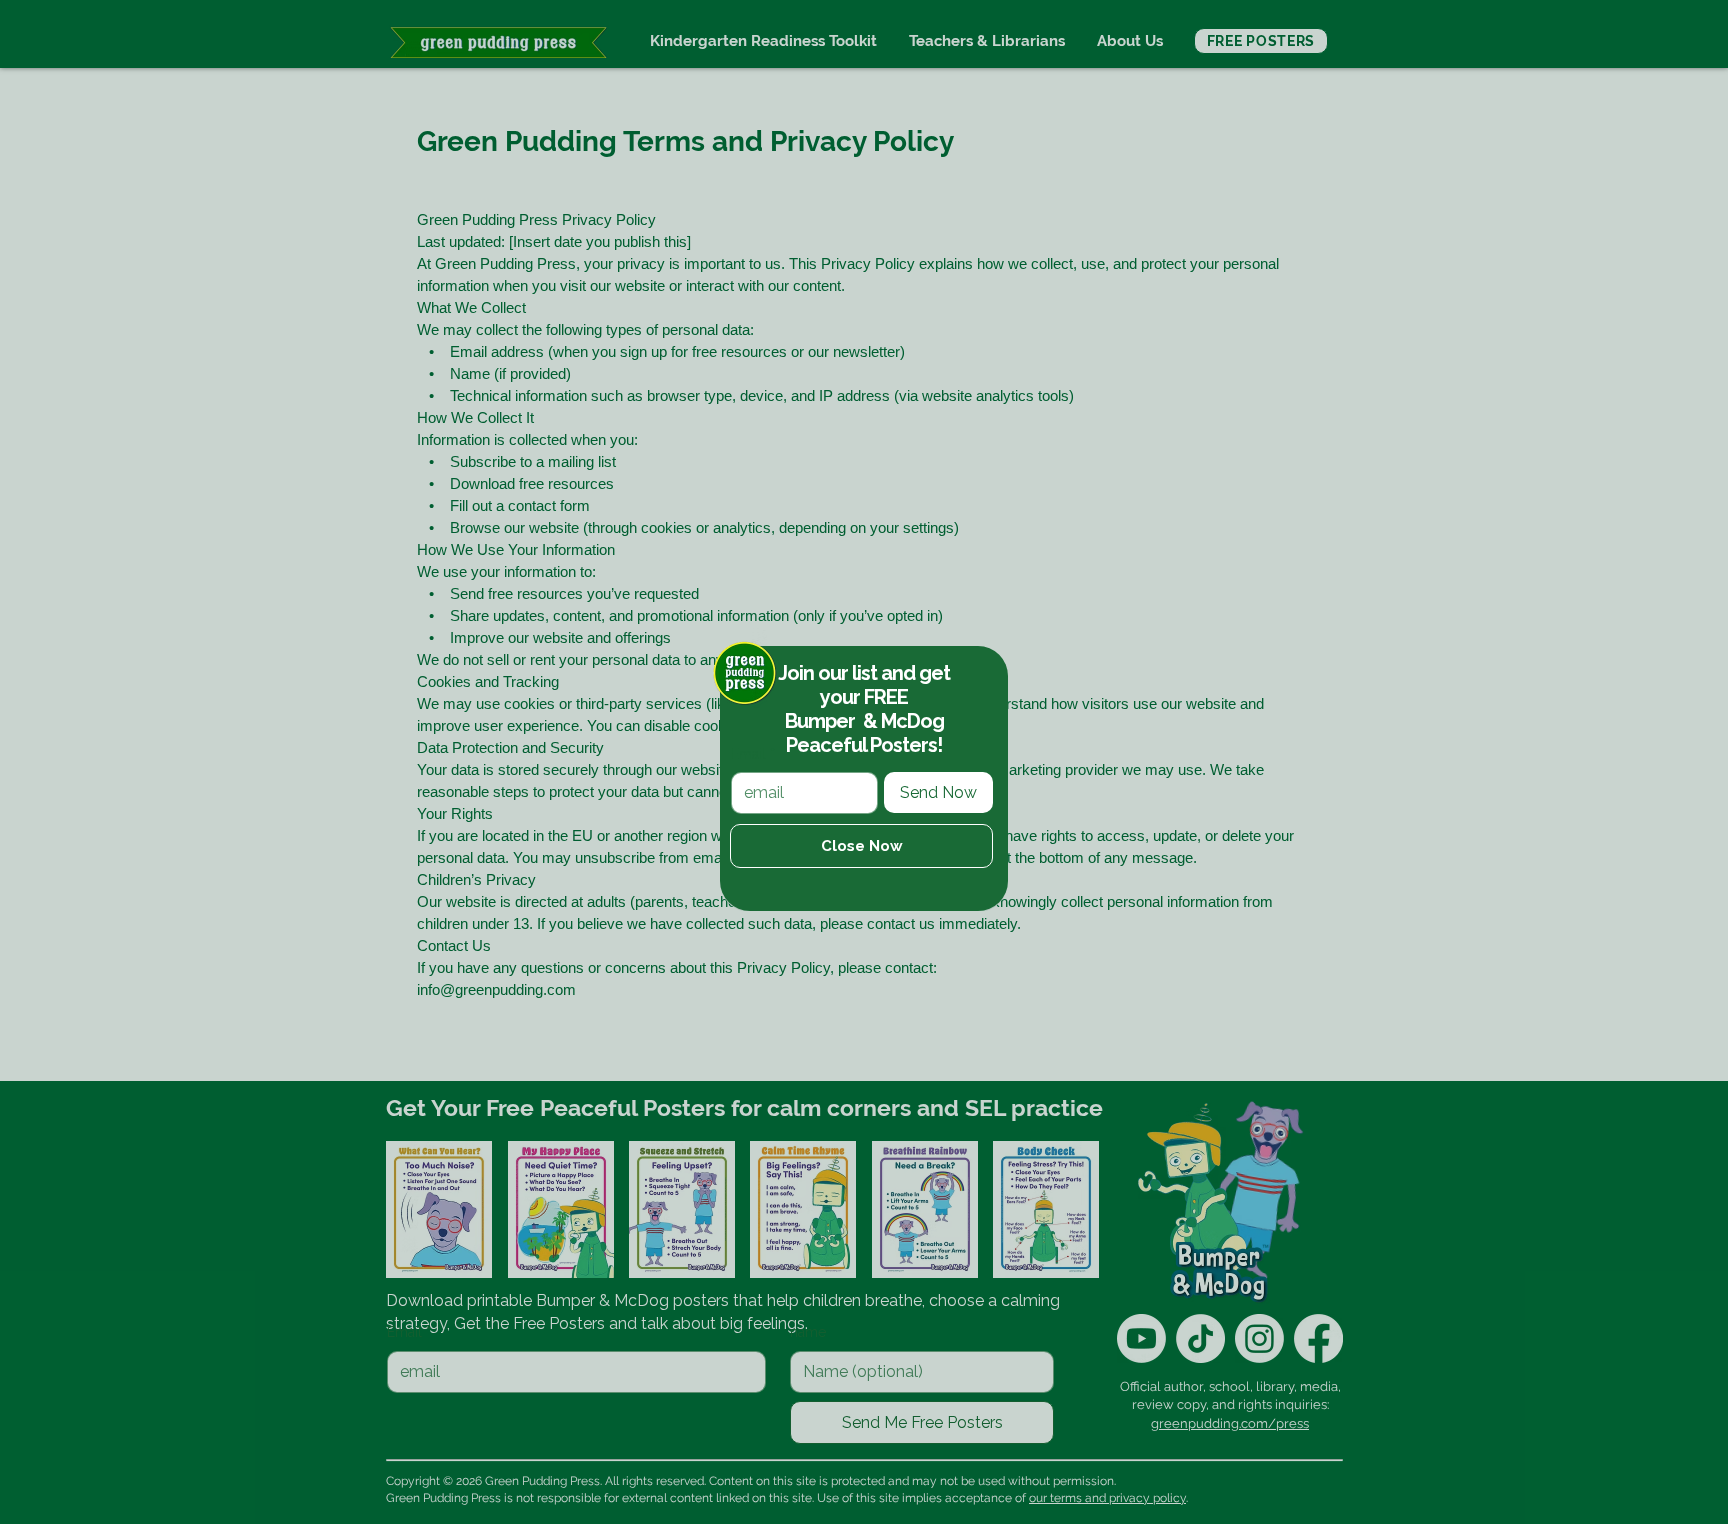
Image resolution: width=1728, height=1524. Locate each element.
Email (753, 754)
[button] (861, 846)
